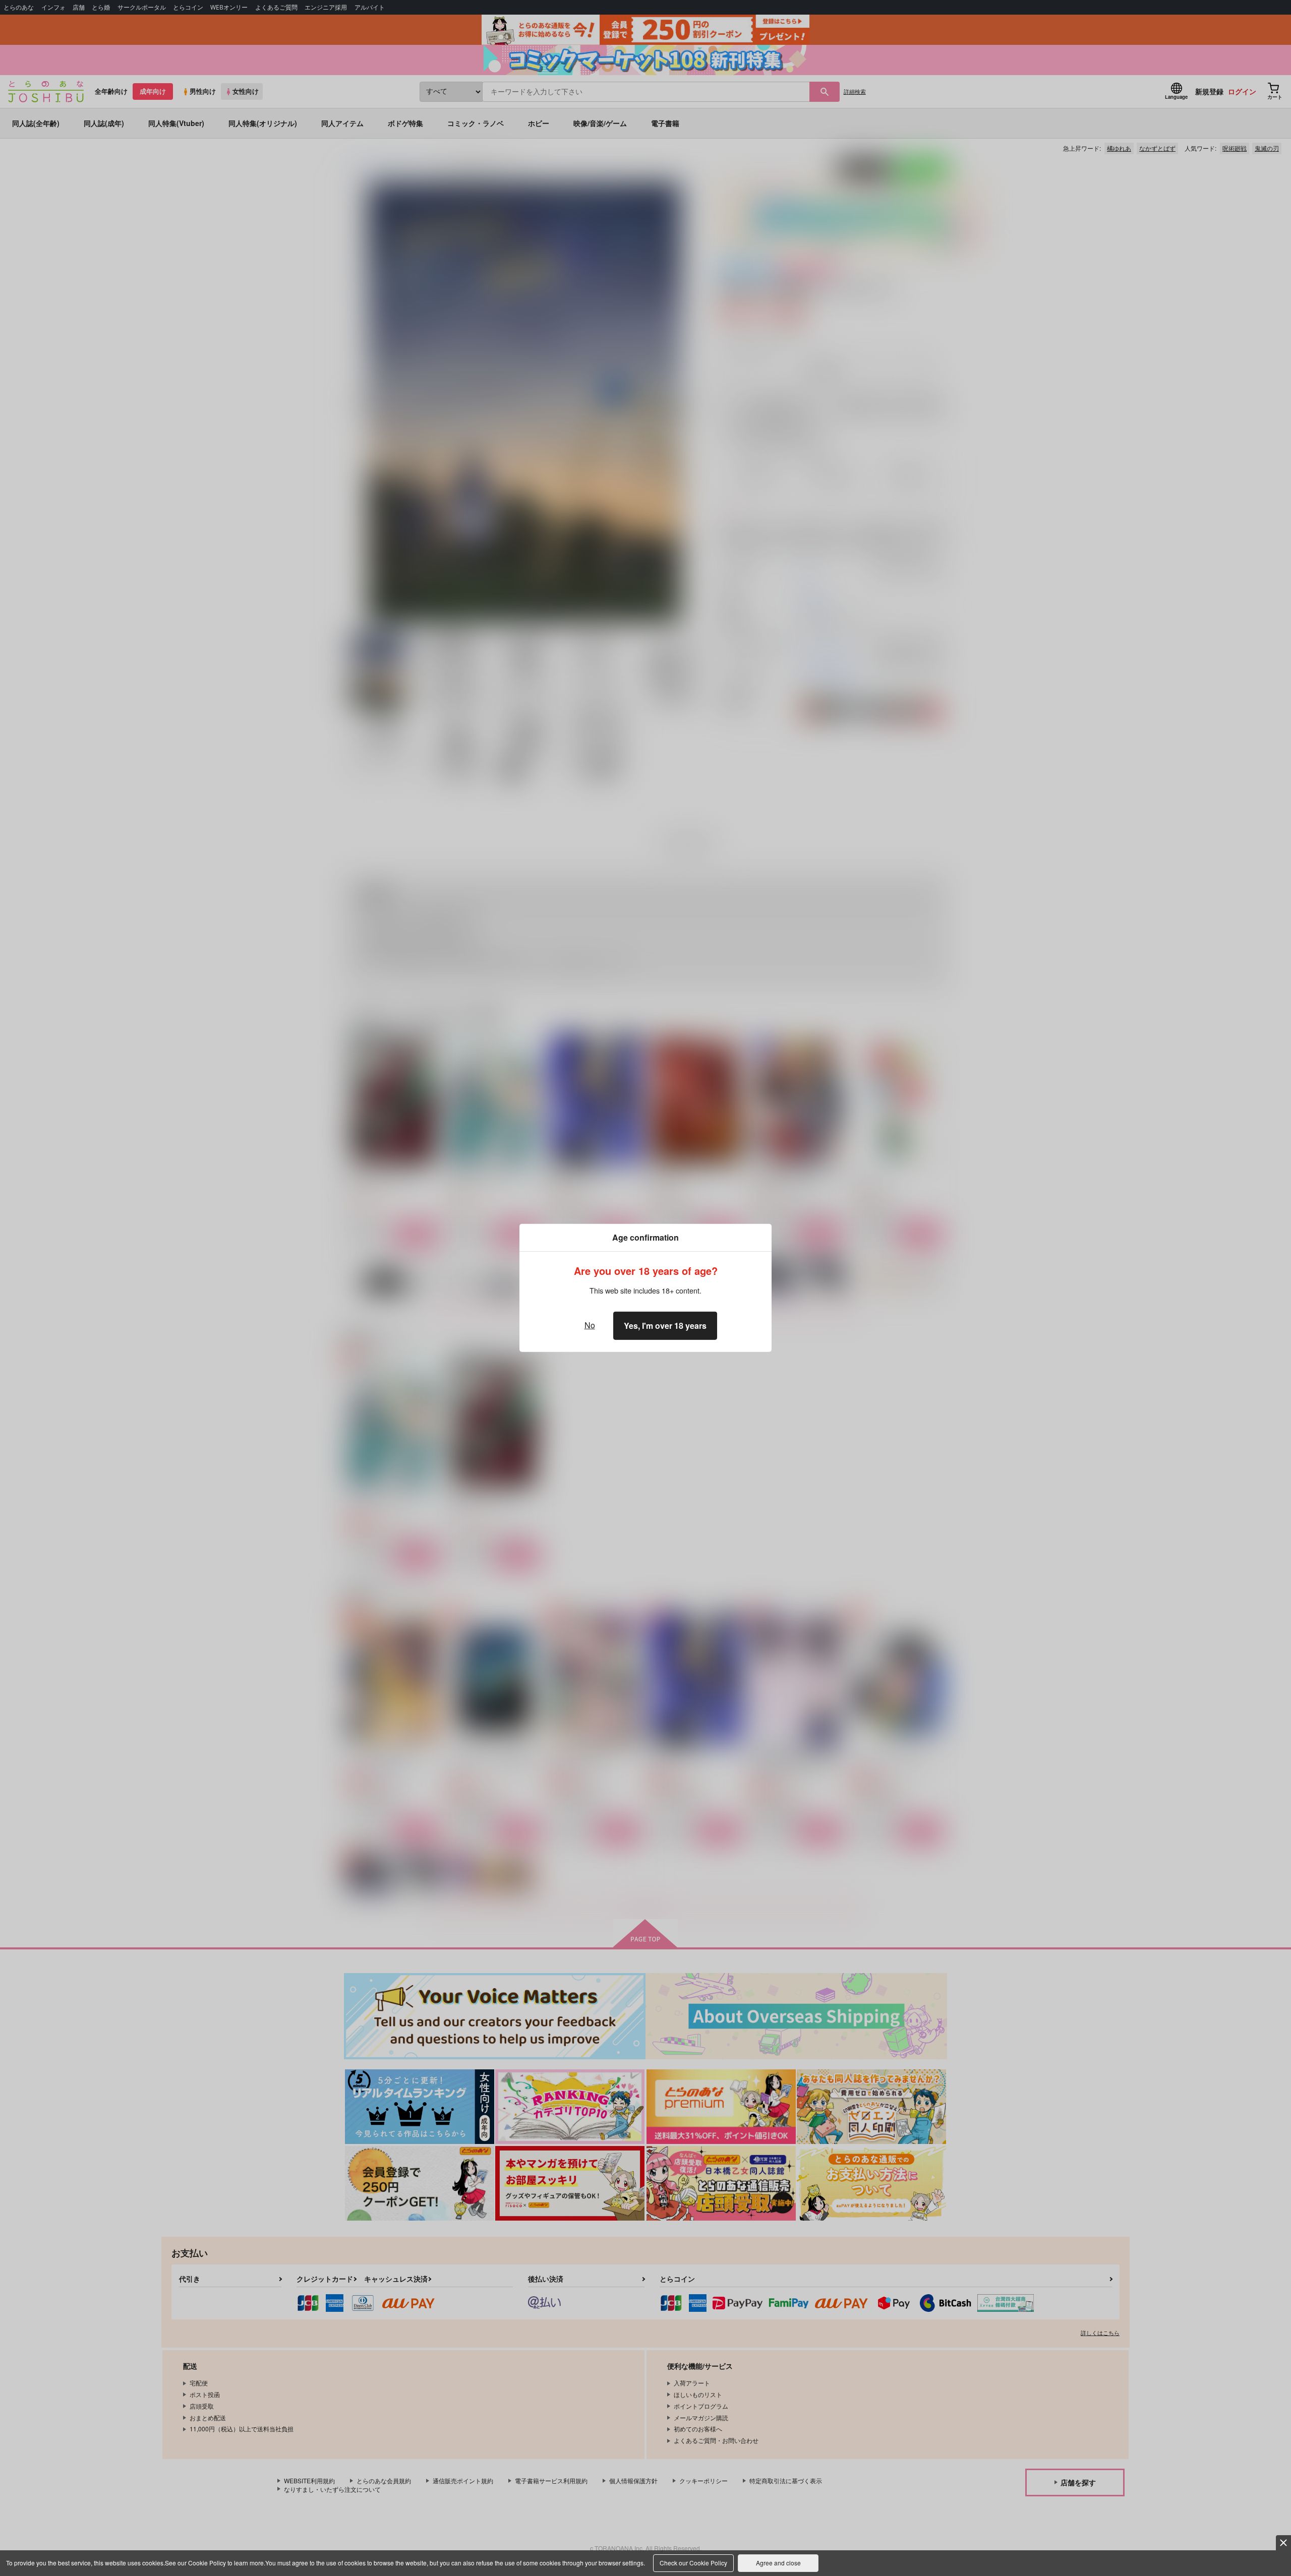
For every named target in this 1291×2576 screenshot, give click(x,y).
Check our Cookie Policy (693, 2563)
